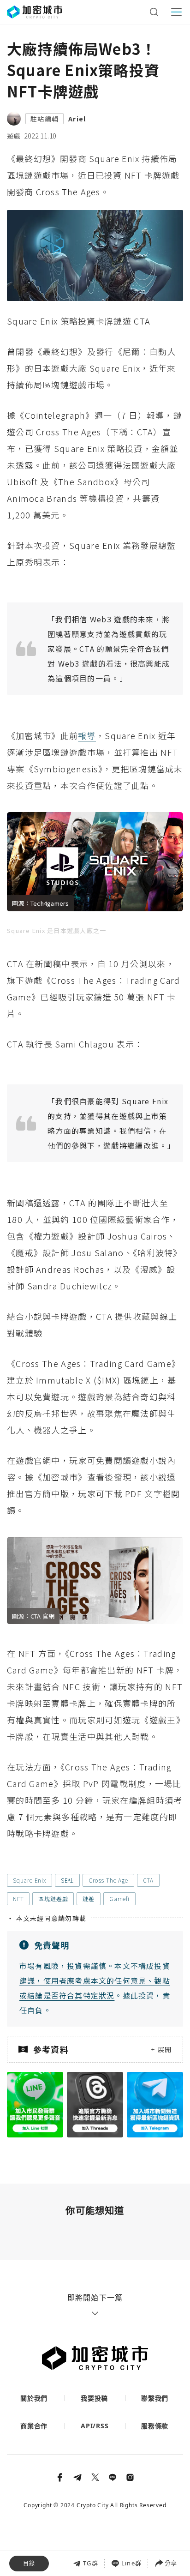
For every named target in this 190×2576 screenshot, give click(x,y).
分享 (171, 2563)
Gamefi (119, 1899)
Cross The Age (108, 1880)
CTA (148, 1880)
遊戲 (14, 136)
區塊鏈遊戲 (53, 1899)
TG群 (91, 2563)
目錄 (29, 2563)
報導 (87, 735)
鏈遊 (89, 1899)
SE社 (67, 1880)
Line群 (131, 2563)
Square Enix (30, 1880)
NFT (18, 1899)
